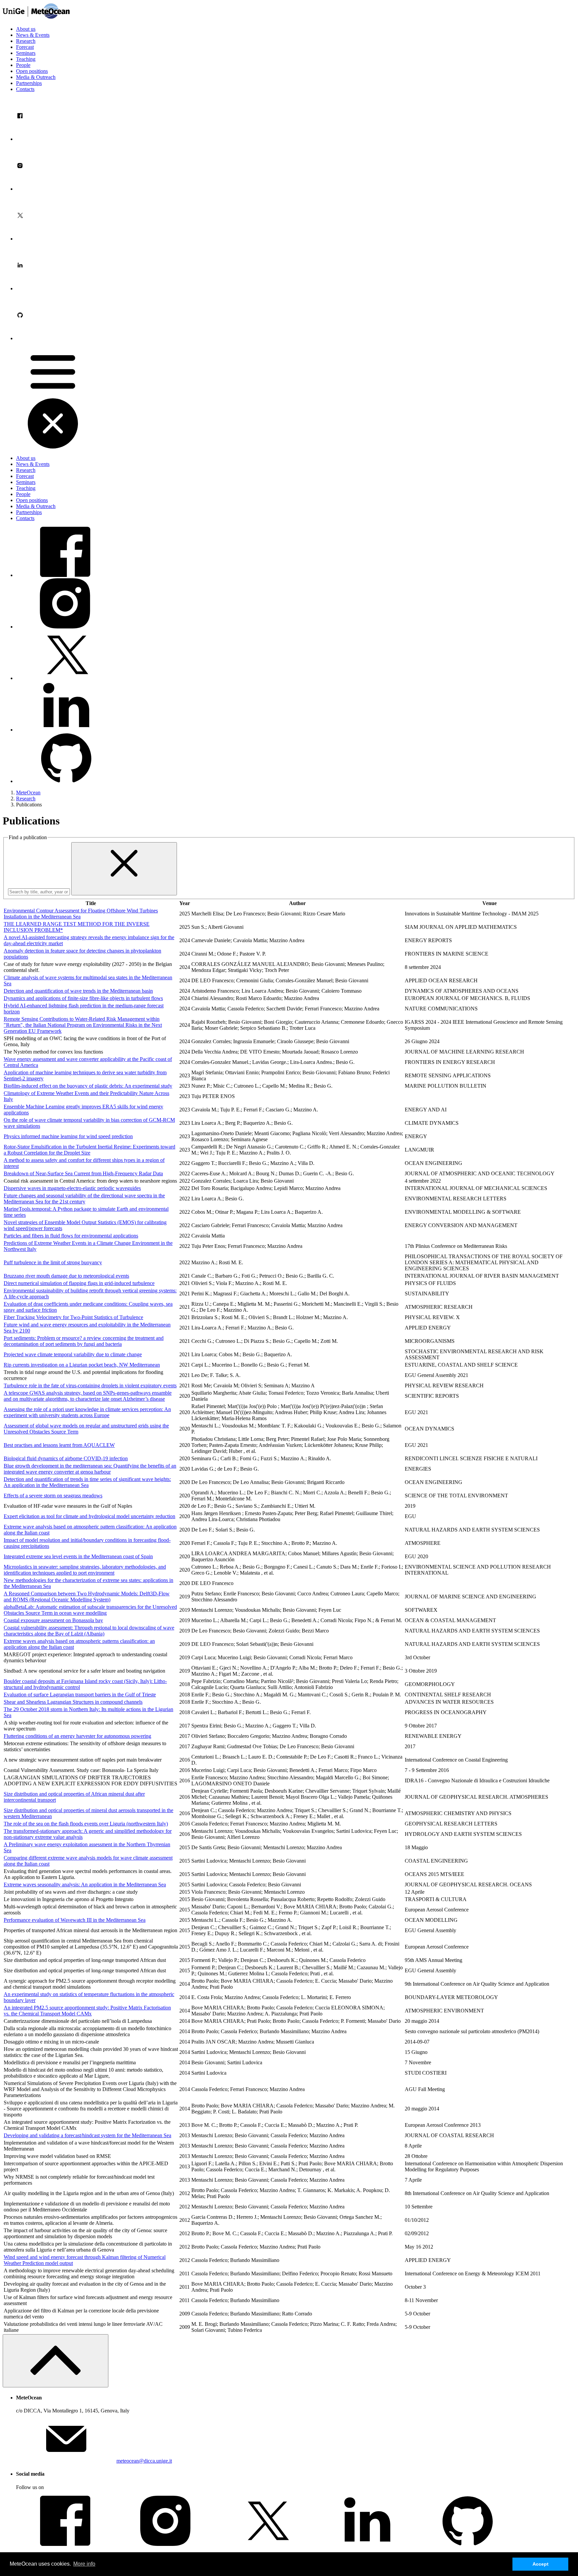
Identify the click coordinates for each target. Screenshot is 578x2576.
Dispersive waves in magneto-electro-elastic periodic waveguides (72, 1188)
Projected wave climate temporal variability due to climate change (73, 1354)
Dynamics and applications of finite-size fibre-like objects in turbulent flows (83, 998)
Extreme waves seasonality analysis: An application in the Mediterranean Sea (85, 1885)
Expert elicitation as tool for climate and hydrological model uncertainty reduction (89, 1516)
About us (26, 29)
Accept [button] (541, 2564)
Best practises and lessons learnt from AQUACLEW (59, 1445)
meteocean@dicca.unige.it (144, 2461)
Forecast (25, 47)
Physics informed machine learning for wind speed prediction (68, 1136)
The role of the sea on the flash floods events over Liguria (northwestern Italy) (86, 1824)
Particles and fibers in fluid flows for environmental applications (71, 1236)
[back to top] (56, 2361)
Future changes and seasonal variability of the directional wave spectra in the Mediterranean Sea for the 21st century (84, 1199)
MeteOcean (28, 792)
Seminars (26, 53)
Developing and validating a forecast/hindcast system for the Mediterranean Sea (87, 2135)
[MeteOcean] (36, 18)
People (23, 65)
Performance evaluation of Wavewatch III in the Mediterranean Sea (75, 1920)
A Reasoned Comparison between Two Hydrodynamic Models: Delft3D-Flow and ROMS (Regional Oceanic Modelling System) (87, 1597)
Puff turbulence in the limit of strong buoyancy (53, 1262)
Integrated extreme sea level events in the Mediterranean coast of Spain (78, 1556)
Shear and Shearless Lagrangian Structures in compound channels (73, 1702)
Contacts (25, 89)
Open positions (32, 71)
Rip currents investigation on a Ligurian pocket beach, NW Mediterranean (82, 1365)
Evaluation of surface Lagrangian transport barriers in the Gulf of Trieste (80, 1695)
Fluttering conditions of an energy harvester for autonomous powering (77, 1736)
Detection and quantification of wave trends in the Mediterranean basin (78, 991)
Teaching (26, 59)
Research (26, 41)
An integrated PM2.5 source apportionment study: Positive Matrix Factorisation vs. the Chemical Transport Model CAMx (87, 2011)
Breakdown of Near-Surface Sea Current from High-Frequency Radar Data (83, 1173)
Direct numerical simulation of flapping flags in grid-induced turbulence (79, 1283)
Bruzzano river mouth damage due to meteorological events (66, 1276)
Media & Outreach (36, 77)
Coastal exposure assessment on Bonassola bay (53, 1620)
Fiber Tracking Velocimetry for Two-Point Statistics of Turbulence (73, 1317)
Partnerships (29, 83)
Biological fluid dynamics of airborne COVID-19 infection (66, 1458)
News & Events (33, 35)
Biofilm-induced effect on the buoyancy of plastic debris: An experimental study (88, 1086)
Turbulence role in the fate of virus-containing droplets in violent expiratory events (90, 1385)
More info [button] (84, 2564)
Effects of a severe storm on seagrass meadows (53, 1496)
